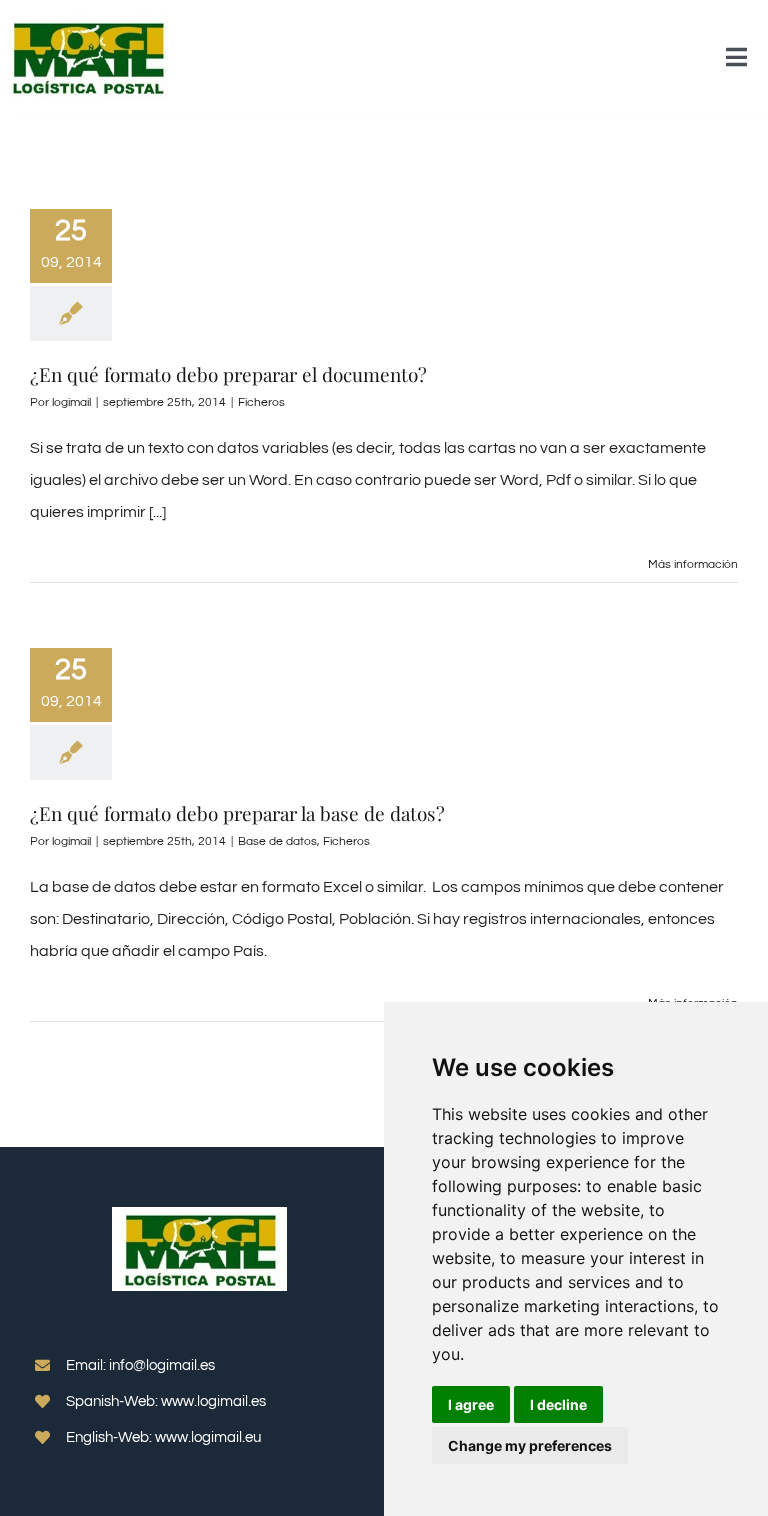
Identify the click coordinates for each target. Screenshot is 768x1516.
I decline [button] (558, 1404)
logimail (71, 402)
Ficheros (261, 402)
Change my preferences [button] (530, 1445)
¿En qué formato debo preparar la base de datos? (237, 813)
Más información (693, 564)
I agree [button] (471, 1404)
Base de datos (277, 841)
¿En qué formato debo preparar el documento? (228, 374)
